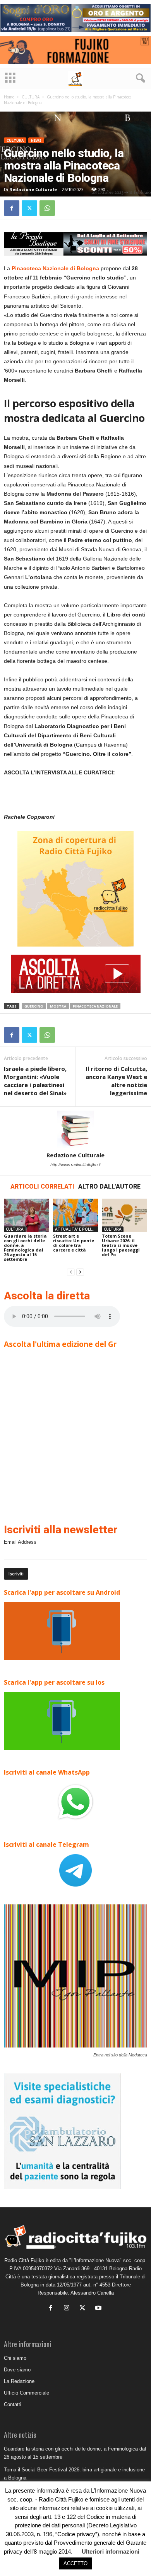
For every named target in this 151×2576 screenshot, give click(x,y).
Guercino (34, 1006)
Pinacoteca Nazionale (95, 1006)
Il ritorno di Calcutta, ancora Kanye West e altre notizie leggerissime (116, 1081)
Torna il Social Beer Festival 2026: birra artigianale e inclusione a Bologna (74, 2474)
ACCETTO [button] (75, 2563)
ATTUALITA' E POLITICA (77, 1229)
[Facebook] (12, 208)
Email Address (20, 1542)
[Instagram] (68, 2309)
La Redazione (19, 2381)
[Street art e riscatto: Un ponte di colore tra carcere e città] (76, 1215)
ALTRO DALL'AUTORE (109, 1186)
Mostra (58, 1006)
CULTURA (31, 97)
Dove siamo (17, 2370)
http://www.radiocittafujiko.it (75, 1165)
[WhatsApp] (47, 208)
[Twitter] (29, 208)
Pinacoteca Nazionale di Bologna (55, 268)
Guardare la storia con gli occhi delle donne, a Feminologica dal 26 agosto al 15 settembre (25, 1247)
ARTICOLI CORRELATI (42, 1186)
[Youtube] (99, 2309)
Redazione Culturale (33, 189)
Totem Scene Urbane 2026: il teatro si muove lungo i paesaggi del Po (121, 1245)
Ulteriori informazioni (111, 2551)
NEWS (36, 140)
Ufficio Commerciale (27, 2393)
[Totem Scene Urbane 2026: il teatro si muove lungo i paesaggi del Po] (124, 1215)
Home (9, 97)
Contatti (13, 2404)
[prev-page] (71, 1272)
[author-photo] (75, 1129)
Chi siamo (15, 2358)
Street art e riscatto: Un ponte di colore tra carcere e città (74, 1243)
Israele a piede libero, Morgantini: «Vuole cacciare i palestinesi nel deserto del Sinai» (35, 1081)
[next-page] (80, 1272)
